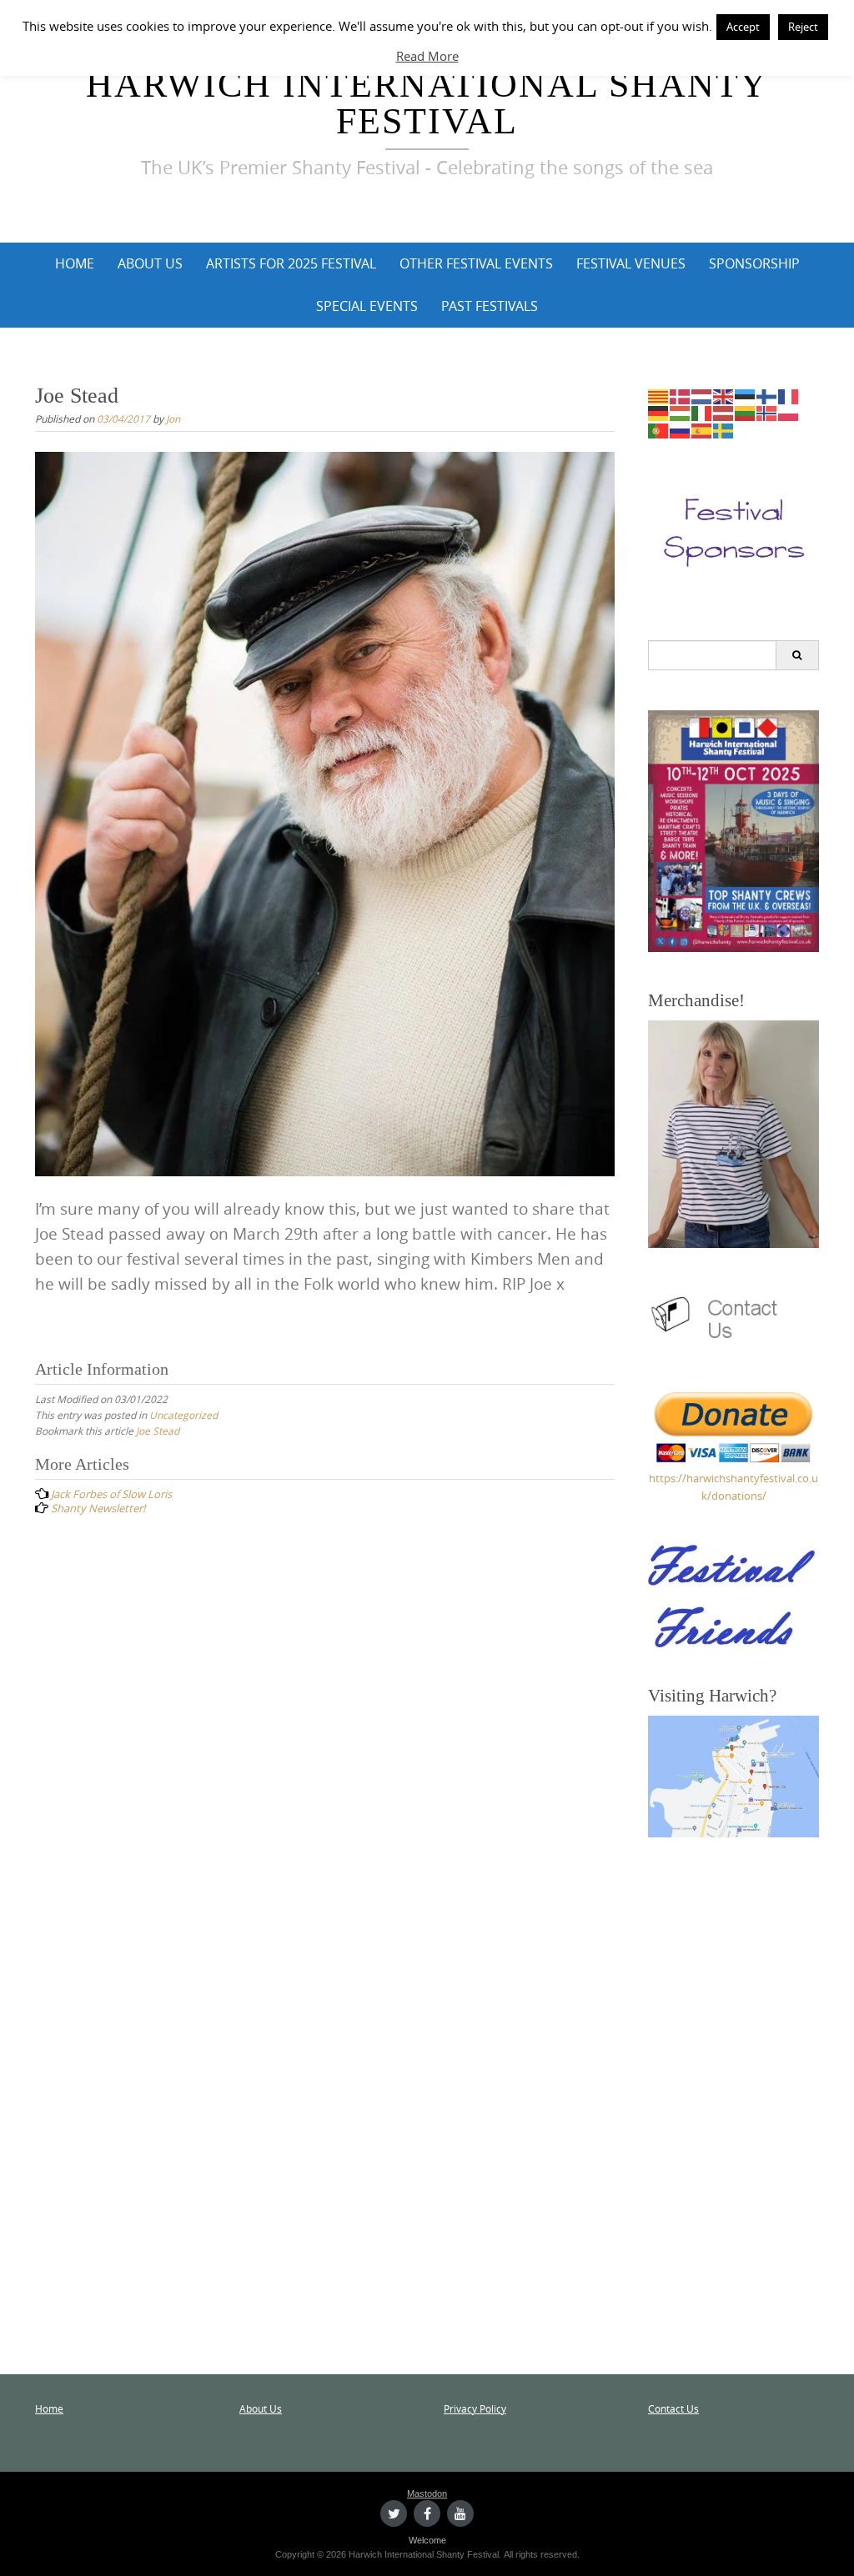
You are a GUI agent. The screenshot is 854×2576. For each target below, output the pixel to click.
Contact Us (673, 2408)
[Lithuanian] (746, 413)
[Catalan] (659, 395)
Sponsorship (754, 263)
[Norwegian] (767, 413)
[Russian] (681, 430)
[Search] (797, 655)
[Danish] (681, 395)
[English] (724, 395)
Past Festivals (490, 306)
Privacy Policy (475, 2408)
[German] (659, 413)
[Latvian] (724, 413)
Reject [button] (803, 27)
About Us (150, 263)
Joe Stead (158, 1431)
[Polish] (789, 413)
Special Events (367, 306)
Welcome (427, 2540)
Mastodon (427, 2493)
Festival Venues (631, 263)
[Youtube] (460, 2513)
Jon (173, 418)
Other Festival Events (476, 263)
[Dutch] (702, 395)
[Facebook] (427, 2513)
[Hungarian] (681, 413)
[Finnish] (767, 395)
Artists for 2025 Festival (291, 263)
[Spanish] (702, 430)
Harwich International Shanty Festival (427, 103)
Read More (427, 56)
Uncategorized (183, 1415)
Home (75, 263)
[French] (789, 395)
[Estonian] (746, 395)
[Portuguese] (659, 430)
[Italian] (702, 413)
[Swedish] (724, 430)
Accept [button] (743, 27)
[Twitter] (394, 2513)
